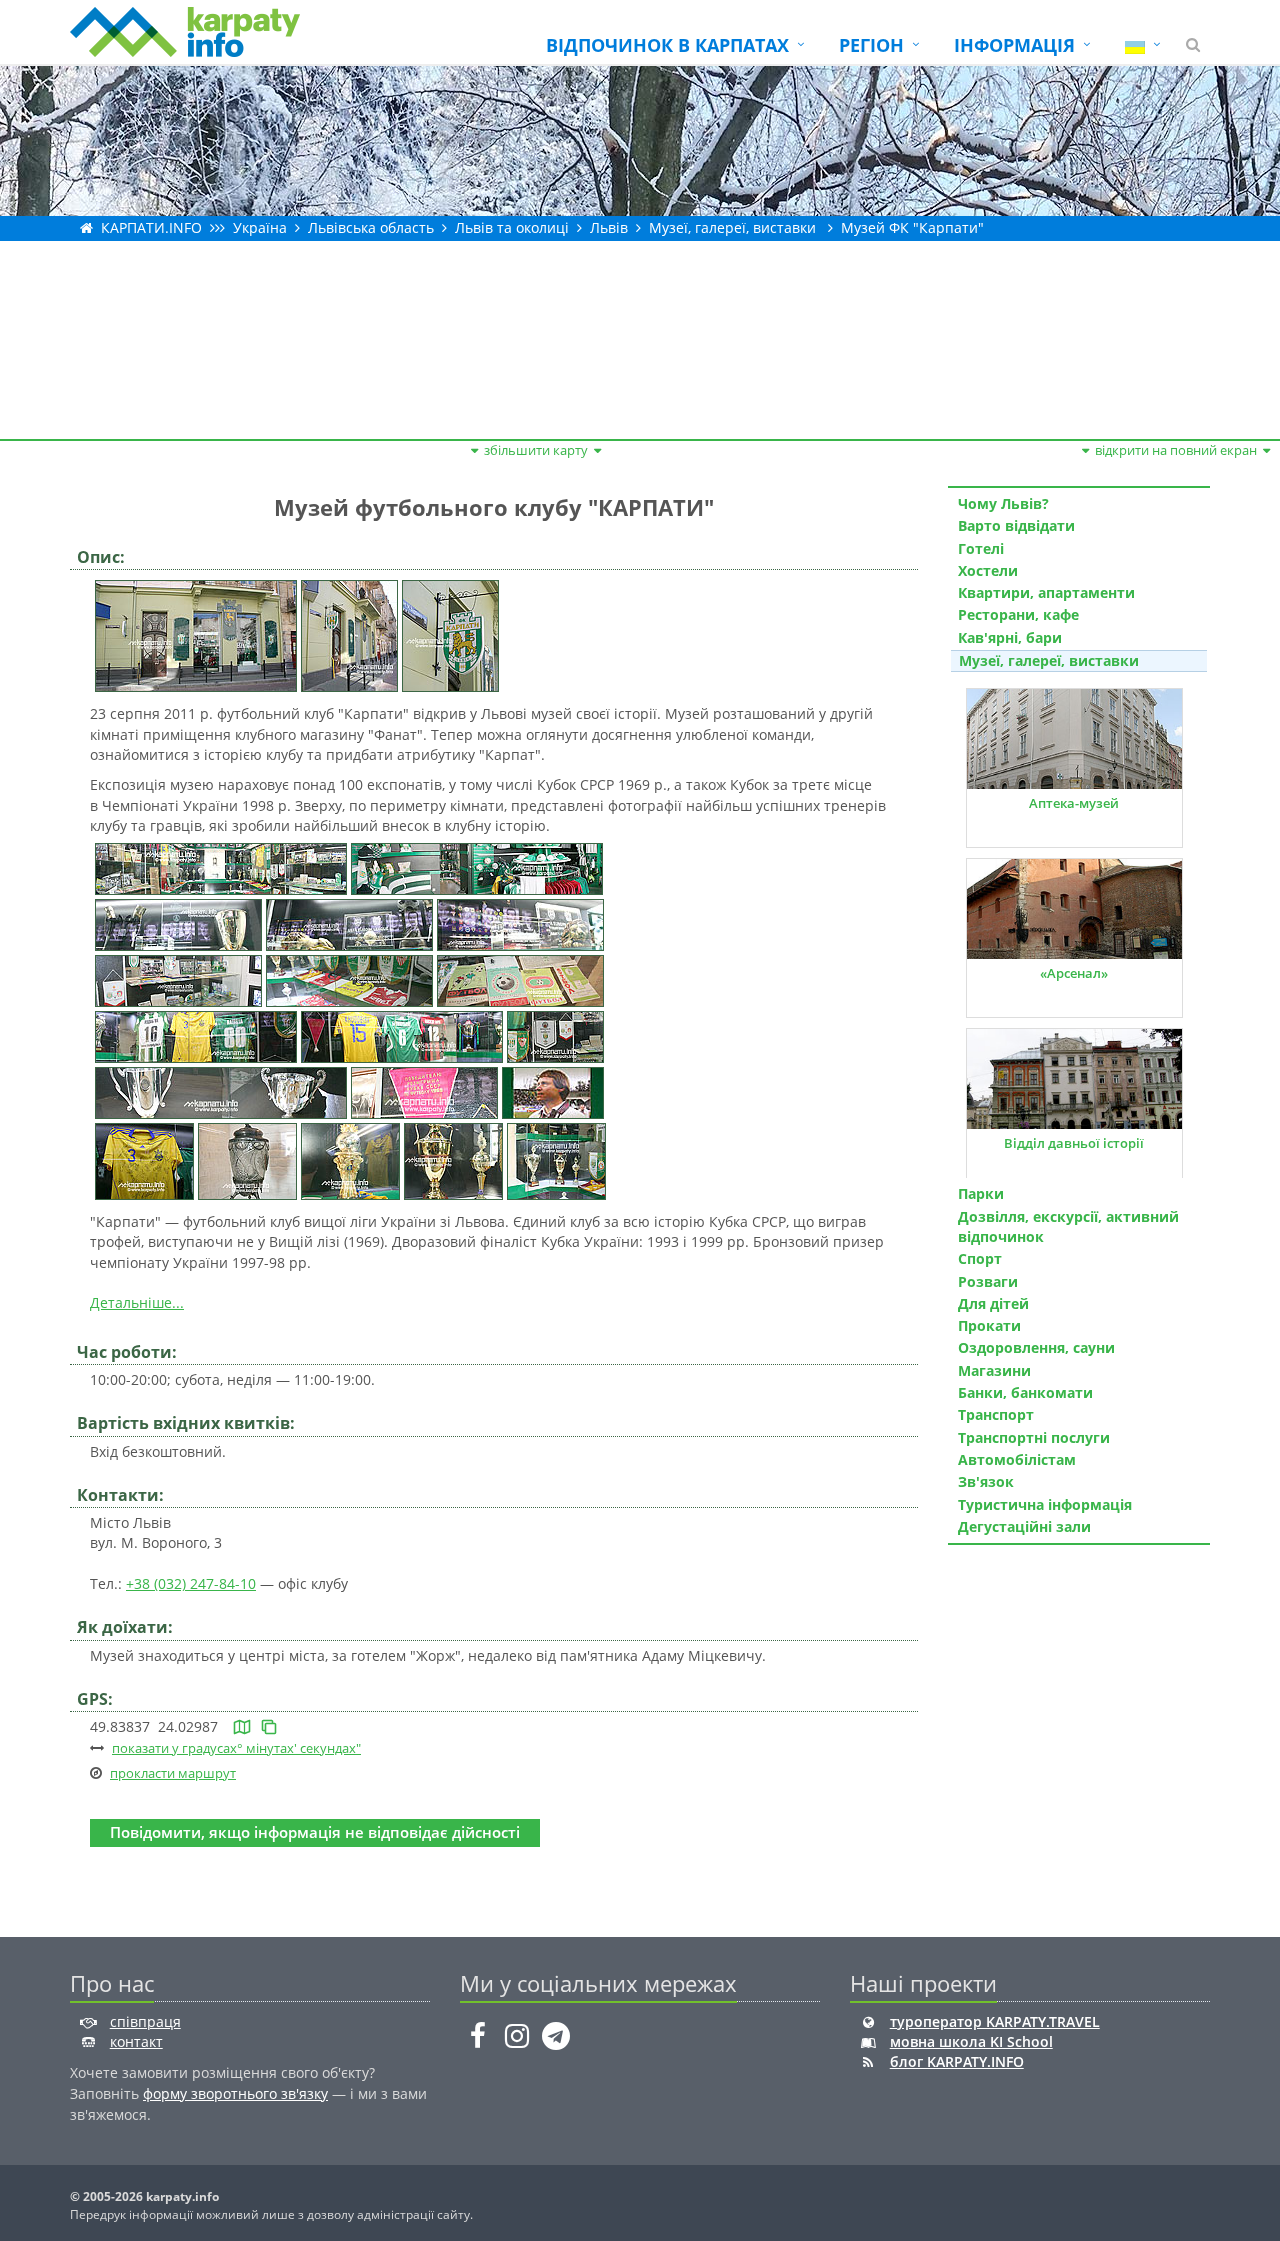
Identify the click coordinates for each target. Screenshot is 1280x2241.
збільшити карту (536, 450)
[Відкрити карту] (242, 1726)
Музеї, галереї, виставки (732, 227)
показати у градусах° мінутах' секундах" (236, 1748)
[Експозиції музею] (221, 867)
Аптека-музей (1074, 803)
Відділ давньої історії (1074, 1143)
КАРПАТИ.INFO (151, 227)
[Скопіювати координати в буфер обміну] (269, 1726)
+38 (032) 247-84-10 (191, 1583)
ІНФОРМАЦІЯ (1014, 45)
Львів (609, 227)
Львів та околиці (512, 227)
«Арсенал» (1074, 973)
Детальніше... (137, 1302)
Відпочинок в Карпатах (667, 45)
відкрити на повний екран (1176, 450)
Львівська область (371, 227)
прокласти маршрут (173, 1773)
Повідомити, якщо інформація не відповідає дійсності (315, 1832)
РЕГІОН (871, 45)
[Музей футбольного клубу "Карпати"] (196, 634)
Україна (260, 227)
